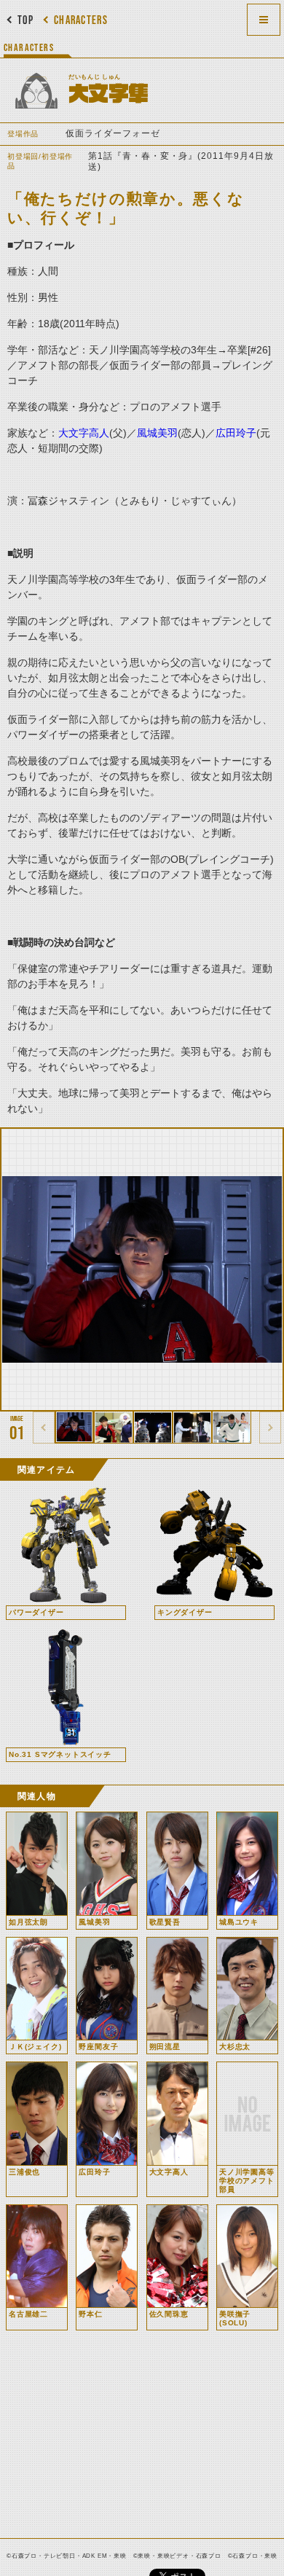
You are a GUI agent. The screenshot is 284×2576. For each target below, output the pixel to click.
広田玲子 (236, 433)
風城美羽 (157, 433)
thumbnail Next (270, 1428)
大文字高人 (84, 433)
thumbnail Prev (44, 1428)
